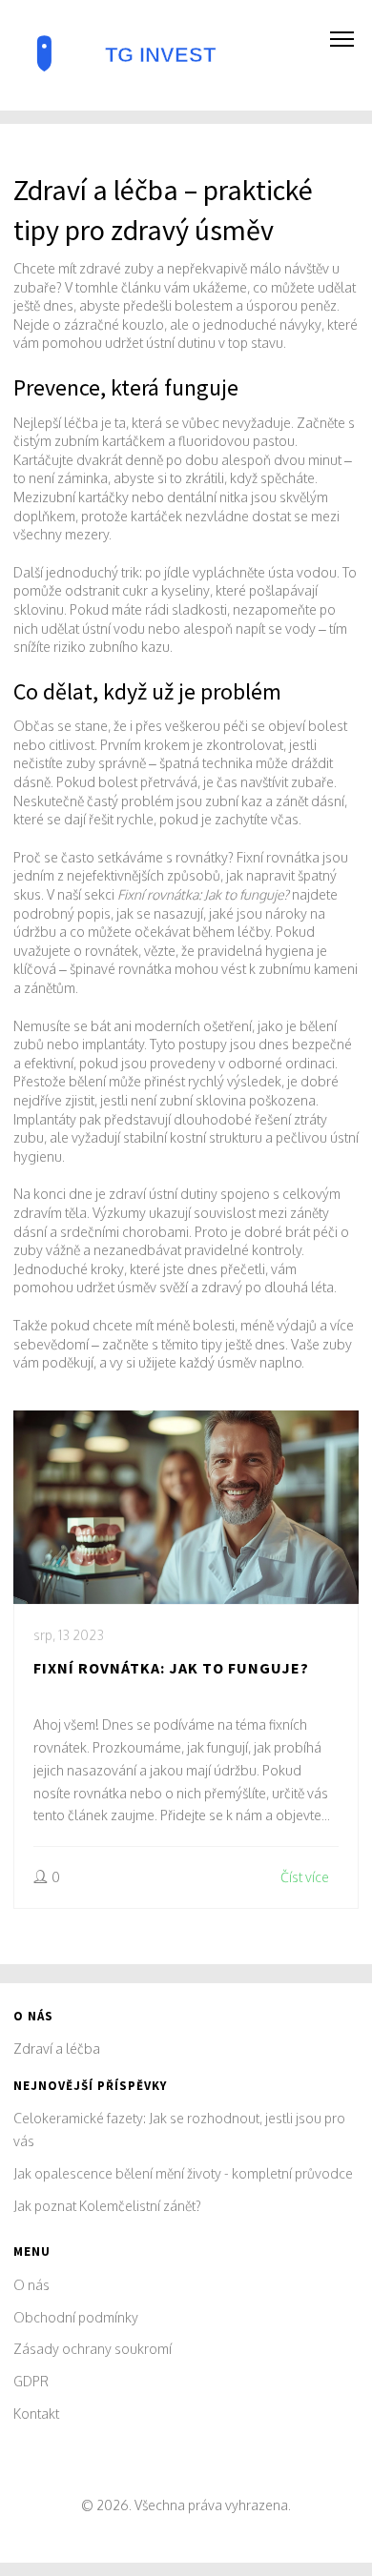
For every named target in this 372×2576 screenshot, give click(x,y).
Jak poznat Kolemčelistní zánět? (107, 2206)
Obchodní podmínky (76, 2317)
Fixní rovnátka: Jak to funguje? (171, 1668)
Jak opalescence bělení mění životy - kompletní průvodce (183, 2173)
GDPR (31, 2381)
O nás (31, 2285)
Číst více (305, 1877)
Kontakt (36, 2414)
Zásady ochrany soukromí (93, 2349)
